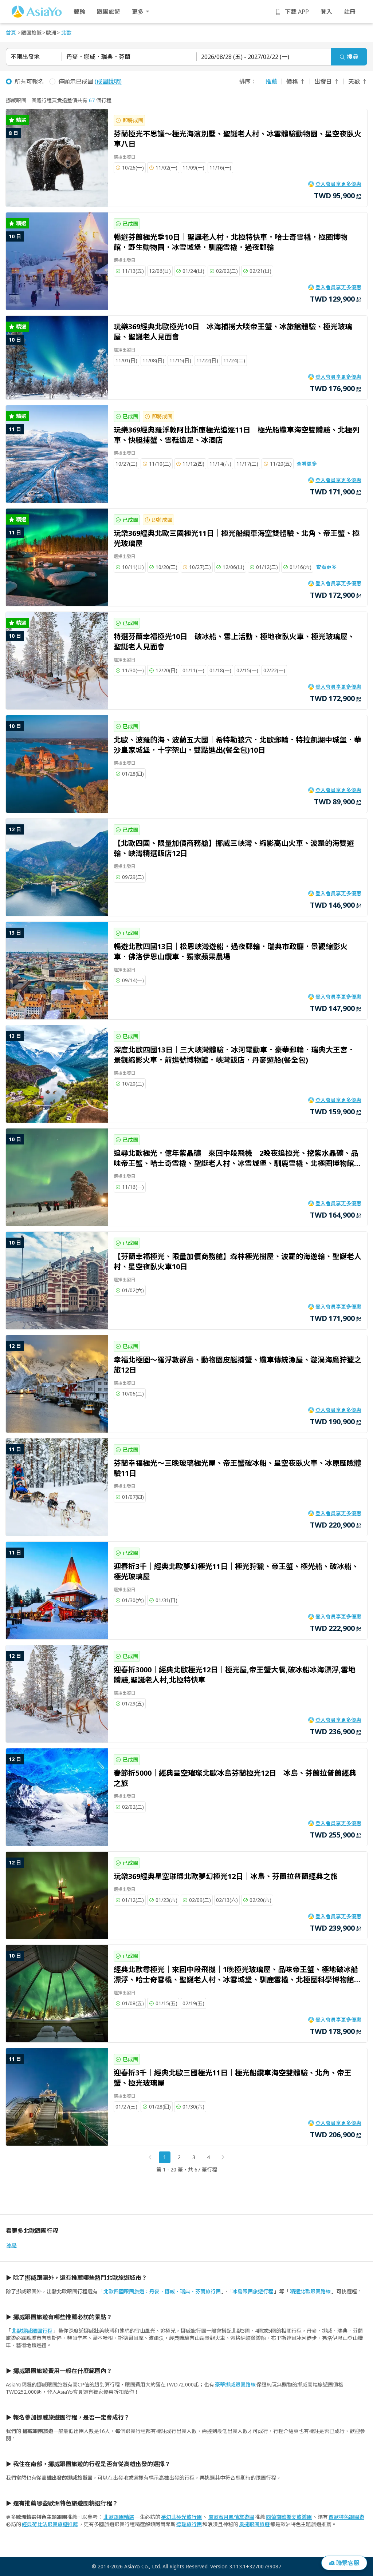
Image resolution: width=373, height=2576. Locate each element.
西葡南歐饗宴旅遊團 (289, 2517)
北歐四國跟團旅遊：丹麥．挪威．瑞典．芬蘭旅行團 (162, 2291)
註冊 (350, 12)
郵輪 (79, 12)
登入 (326, 12)
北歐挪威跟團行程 (32, 2331)
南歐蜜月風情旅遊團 (231, 2517)
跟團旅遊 (109, 12)
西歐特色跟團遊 (346, 2517)
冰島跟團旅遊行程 (253, 2291)
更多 (138, 12)
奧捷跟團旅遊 (254, 2524)
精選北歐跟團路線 (310, 2291)
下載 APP (297, 12)
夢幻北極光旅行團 (181, 2517)
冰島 (12, 2245)
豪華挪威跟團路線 (235, 2384)
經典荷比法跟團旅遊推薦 (50, 2524)
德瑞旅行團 (189, 2524)
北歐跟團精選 (119, 2517)
